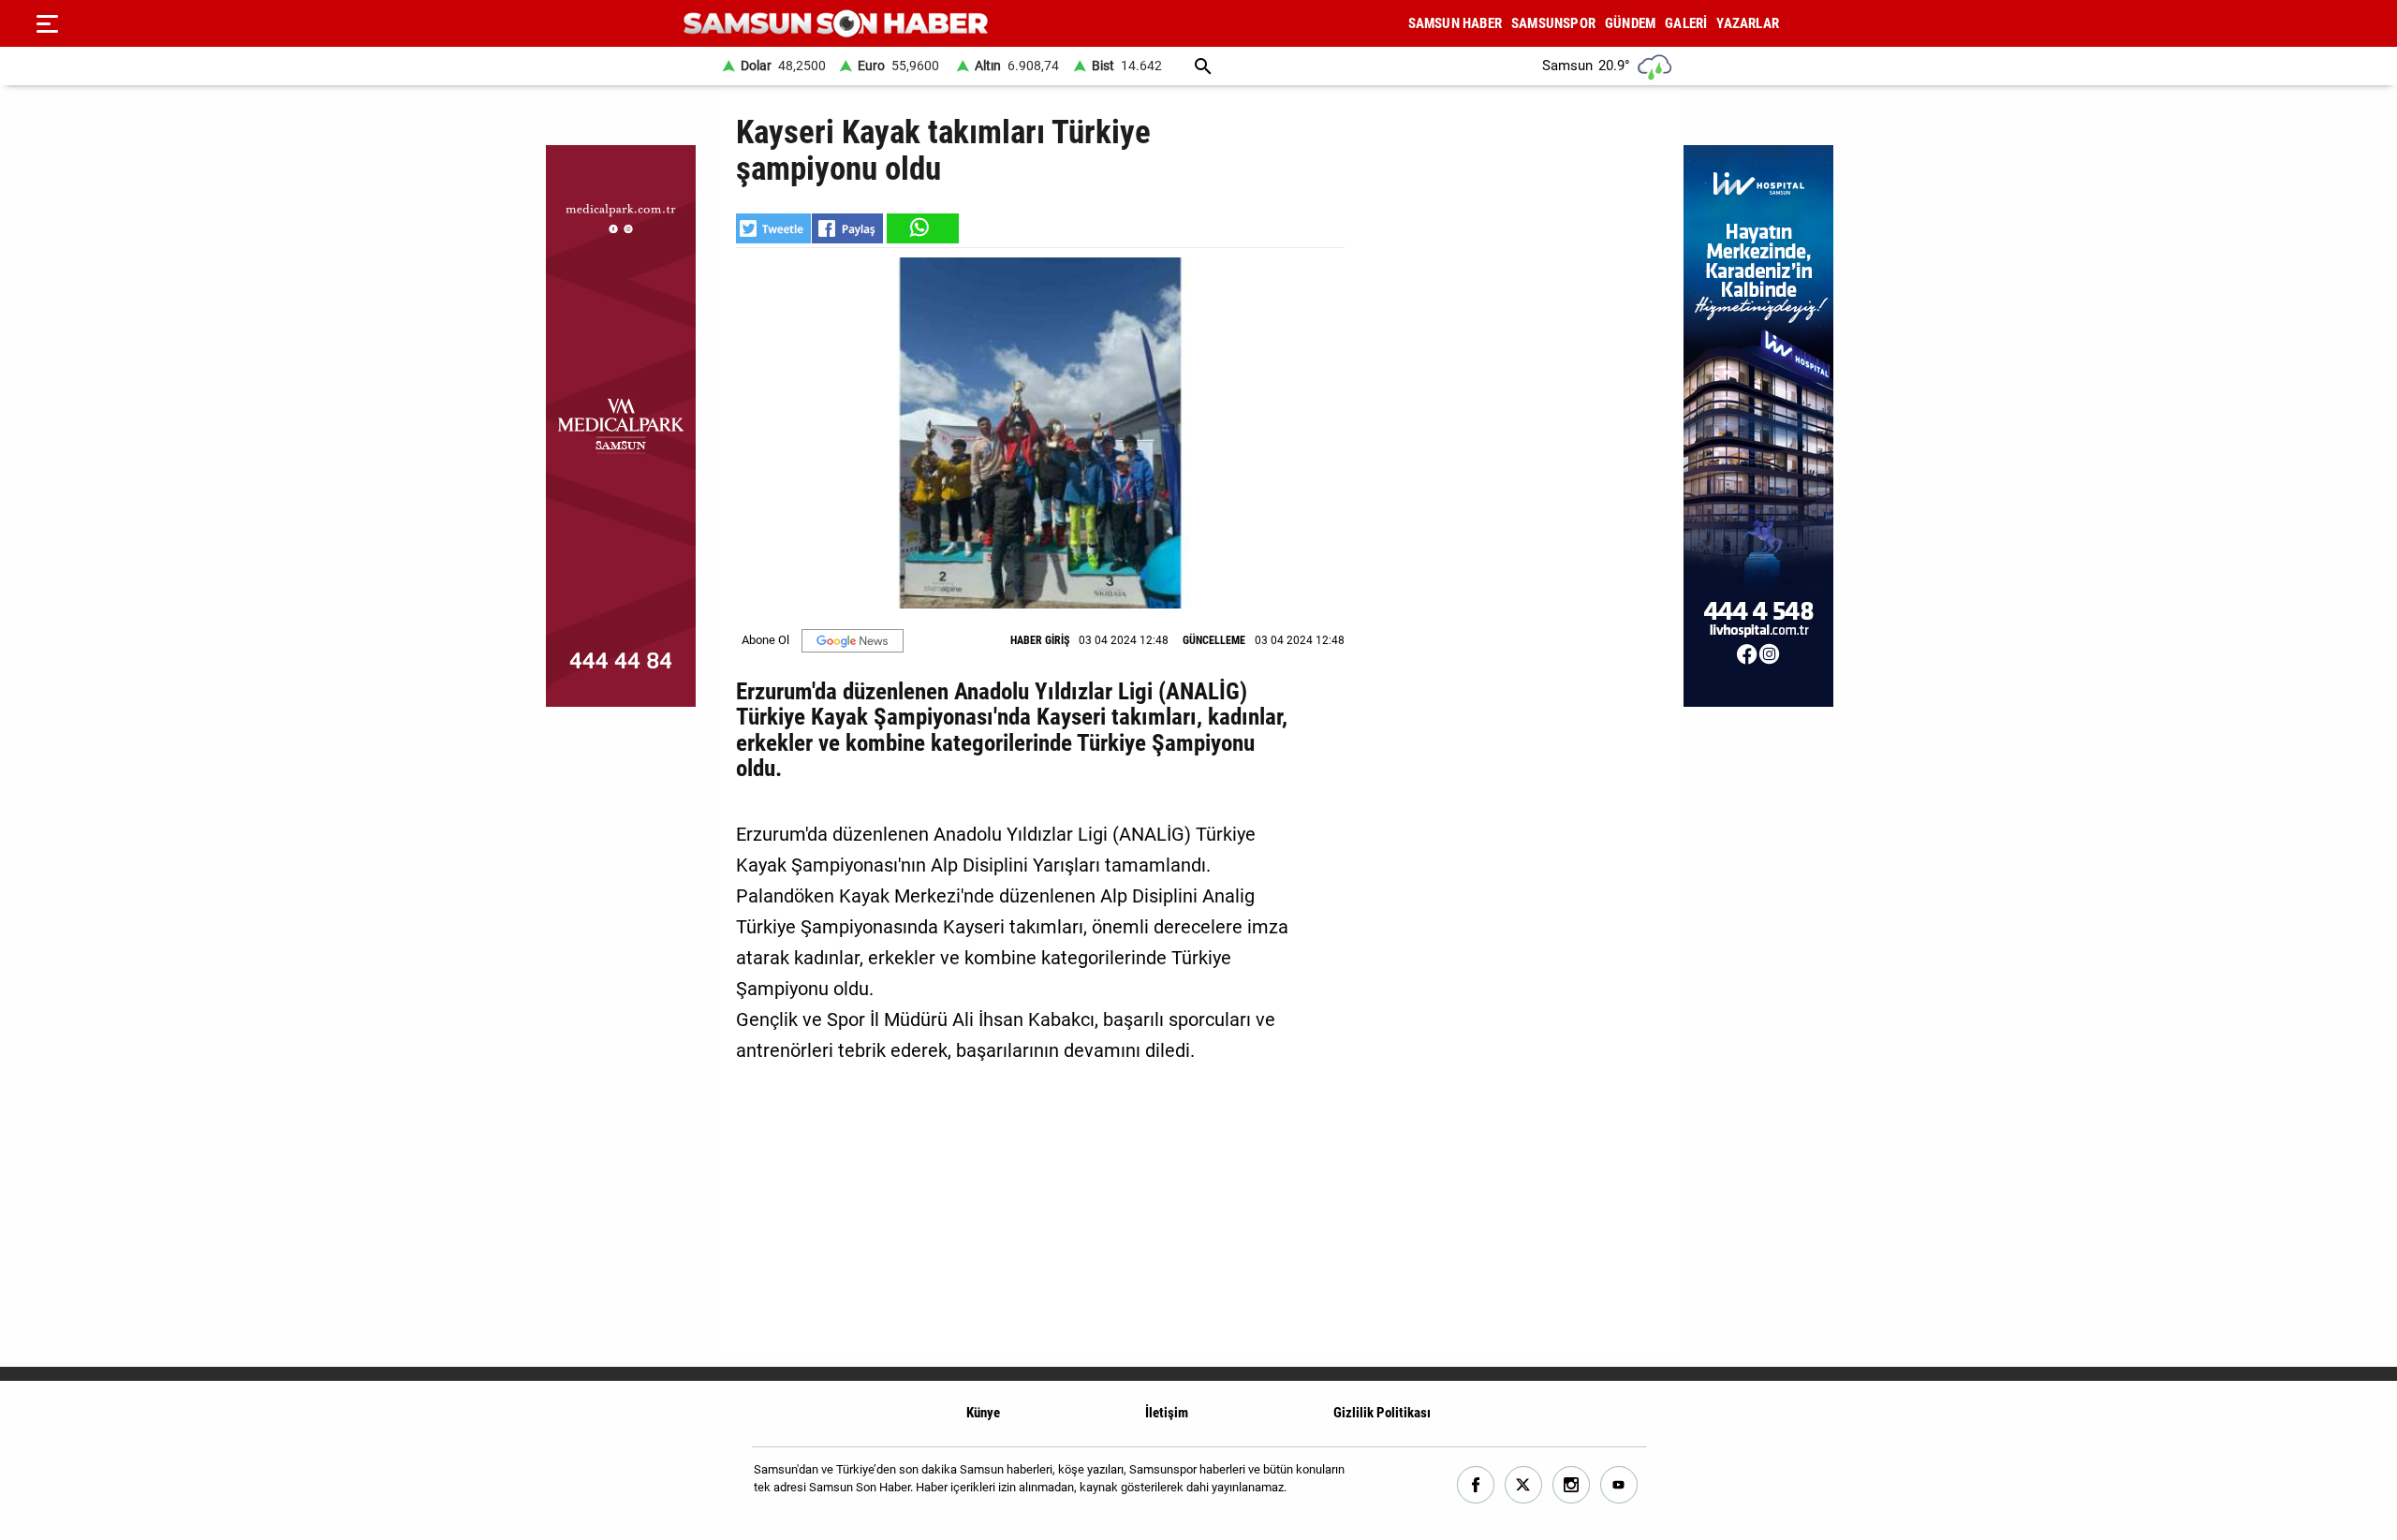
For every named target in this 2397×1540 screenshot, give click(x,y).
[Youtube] (1619, 1485)
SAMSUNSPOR (1553, 23)
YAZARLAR (1748, 23)
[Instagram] (1572, 1485)
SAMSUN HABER (1455, 23)
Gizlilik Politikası (1382, 1413)
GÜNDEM (1630, 23)
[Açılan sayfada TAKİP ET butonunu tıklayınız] (853, 641)
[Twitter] (1524, 1485)
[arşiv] (1203, 66)
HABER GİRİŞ (1040, 640)
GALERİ (1686, 23)
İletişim (1167, 1413)
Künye (983, 1413)
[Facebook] (1476, 1485)
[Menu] (47, 23)
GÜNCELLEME (1214, 640)
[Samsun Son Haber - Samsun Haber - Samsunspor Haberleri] (836, 24)
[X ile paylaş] (773, 228)
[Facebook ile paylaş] (847, 228)
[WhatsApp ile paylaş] (921, 228)
